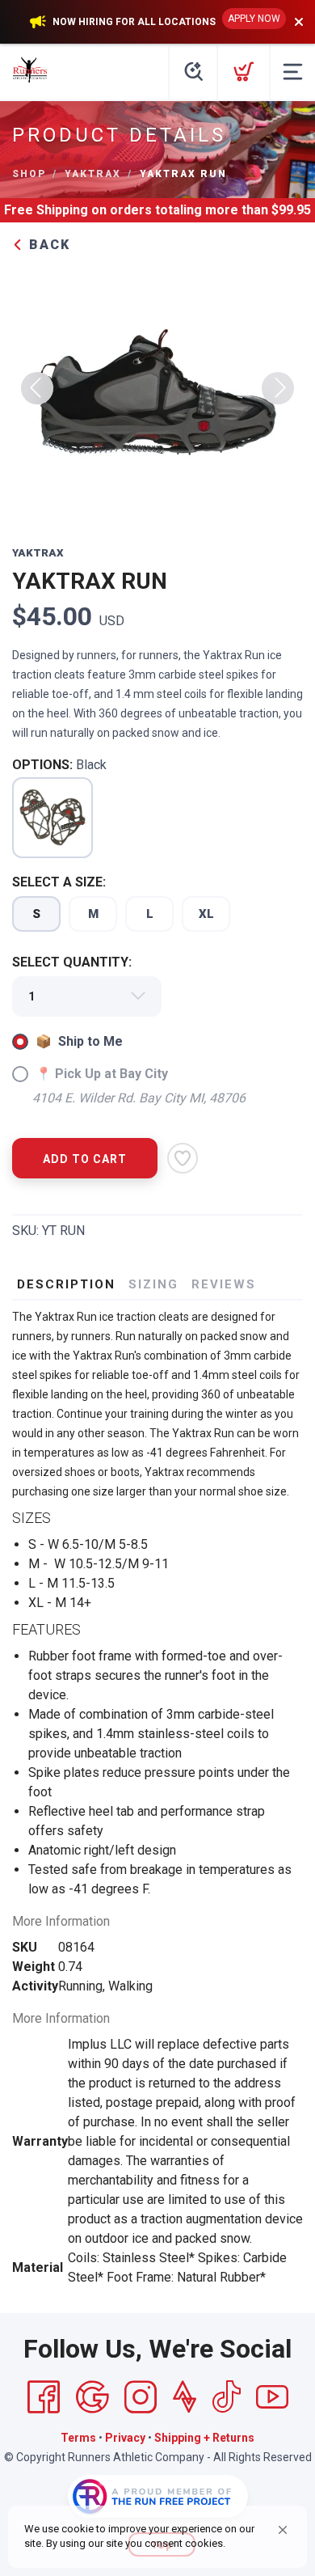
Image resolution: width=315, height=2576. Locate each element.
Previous (37, 388)
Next (278, 388)
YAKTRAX (93, 174)
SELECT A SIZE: (59, 882)
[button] (283, 2530)
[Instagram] (141, 2397)
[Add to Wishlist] (183, 1158)
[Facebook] (44, 2397)
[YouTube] (272, 2397)
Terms (78, 2438)
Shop (29, 174)
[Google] (92, 2397)
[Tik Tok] (226, 2397)
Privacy (125, 2438)
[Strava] (185, 2397)
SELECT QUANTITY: (72, 962)
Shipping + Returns (204, 2438)
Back (47, 245)
